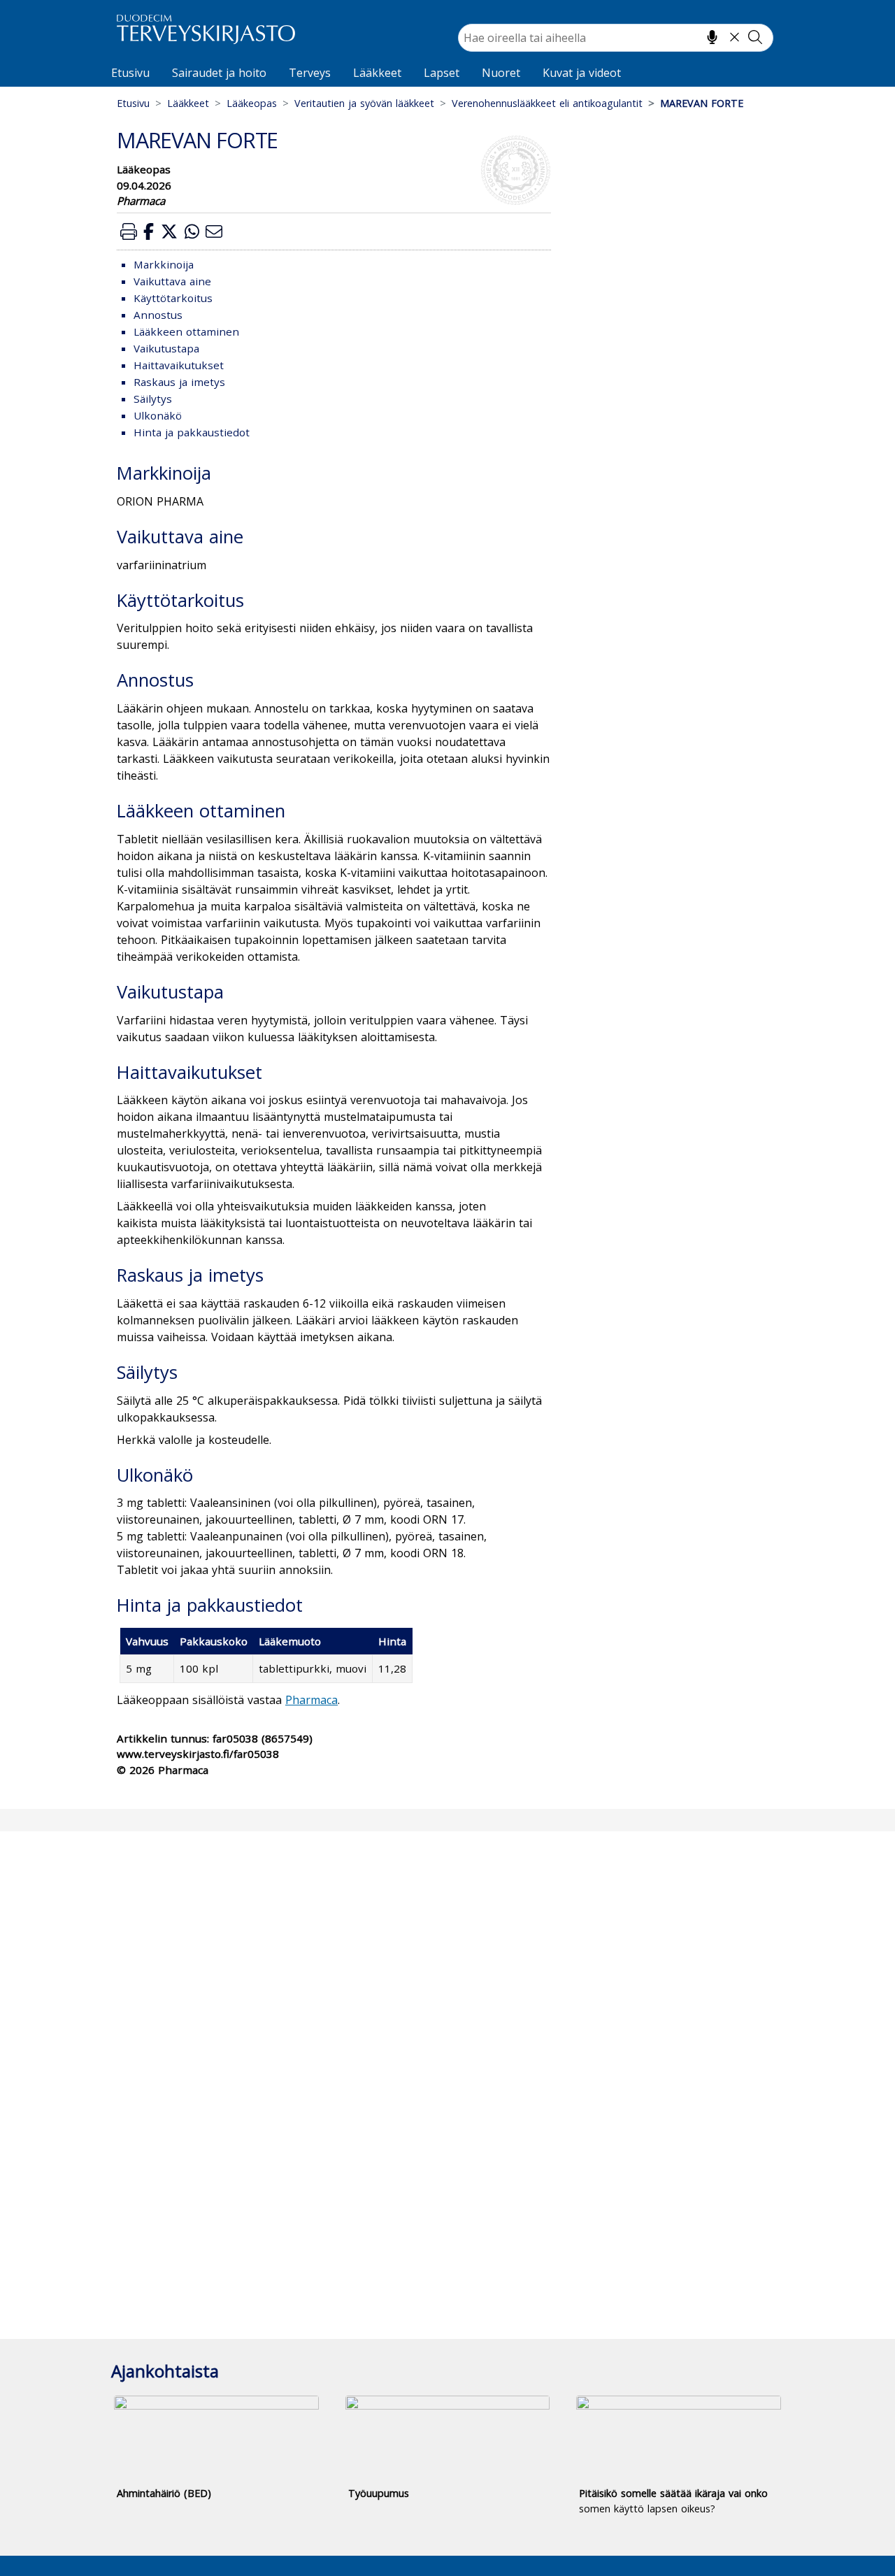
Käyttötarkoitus (173, 298)
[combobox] (616, 38)
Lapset (442, 73)
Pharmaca (312, 1700)
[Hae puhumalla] (712, 37)
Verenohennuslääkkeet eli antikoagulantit (547, 103)
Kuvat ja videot (582, 73)
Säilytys (153, 399)
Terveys (310, 73)
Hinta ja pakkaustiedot (192, 432)
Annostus (158, 315)
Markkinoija (164, 264)
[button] (129, 231)
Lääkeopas (252, 103)
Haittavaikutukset (179, 365)
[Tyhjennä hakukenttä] (735, 37)
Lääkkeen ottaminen (186, 331)
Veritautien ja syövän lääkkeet (364, 103)
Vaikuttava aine (172, 281)
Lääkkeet (377, 73)
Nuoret (501, 73)
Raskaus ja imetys (179, 382)
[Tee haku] (755, 37)
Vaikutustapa (166, 348)
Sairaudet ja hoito (219, 73)
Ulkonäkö (158, 415)
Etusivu (130, 73)
